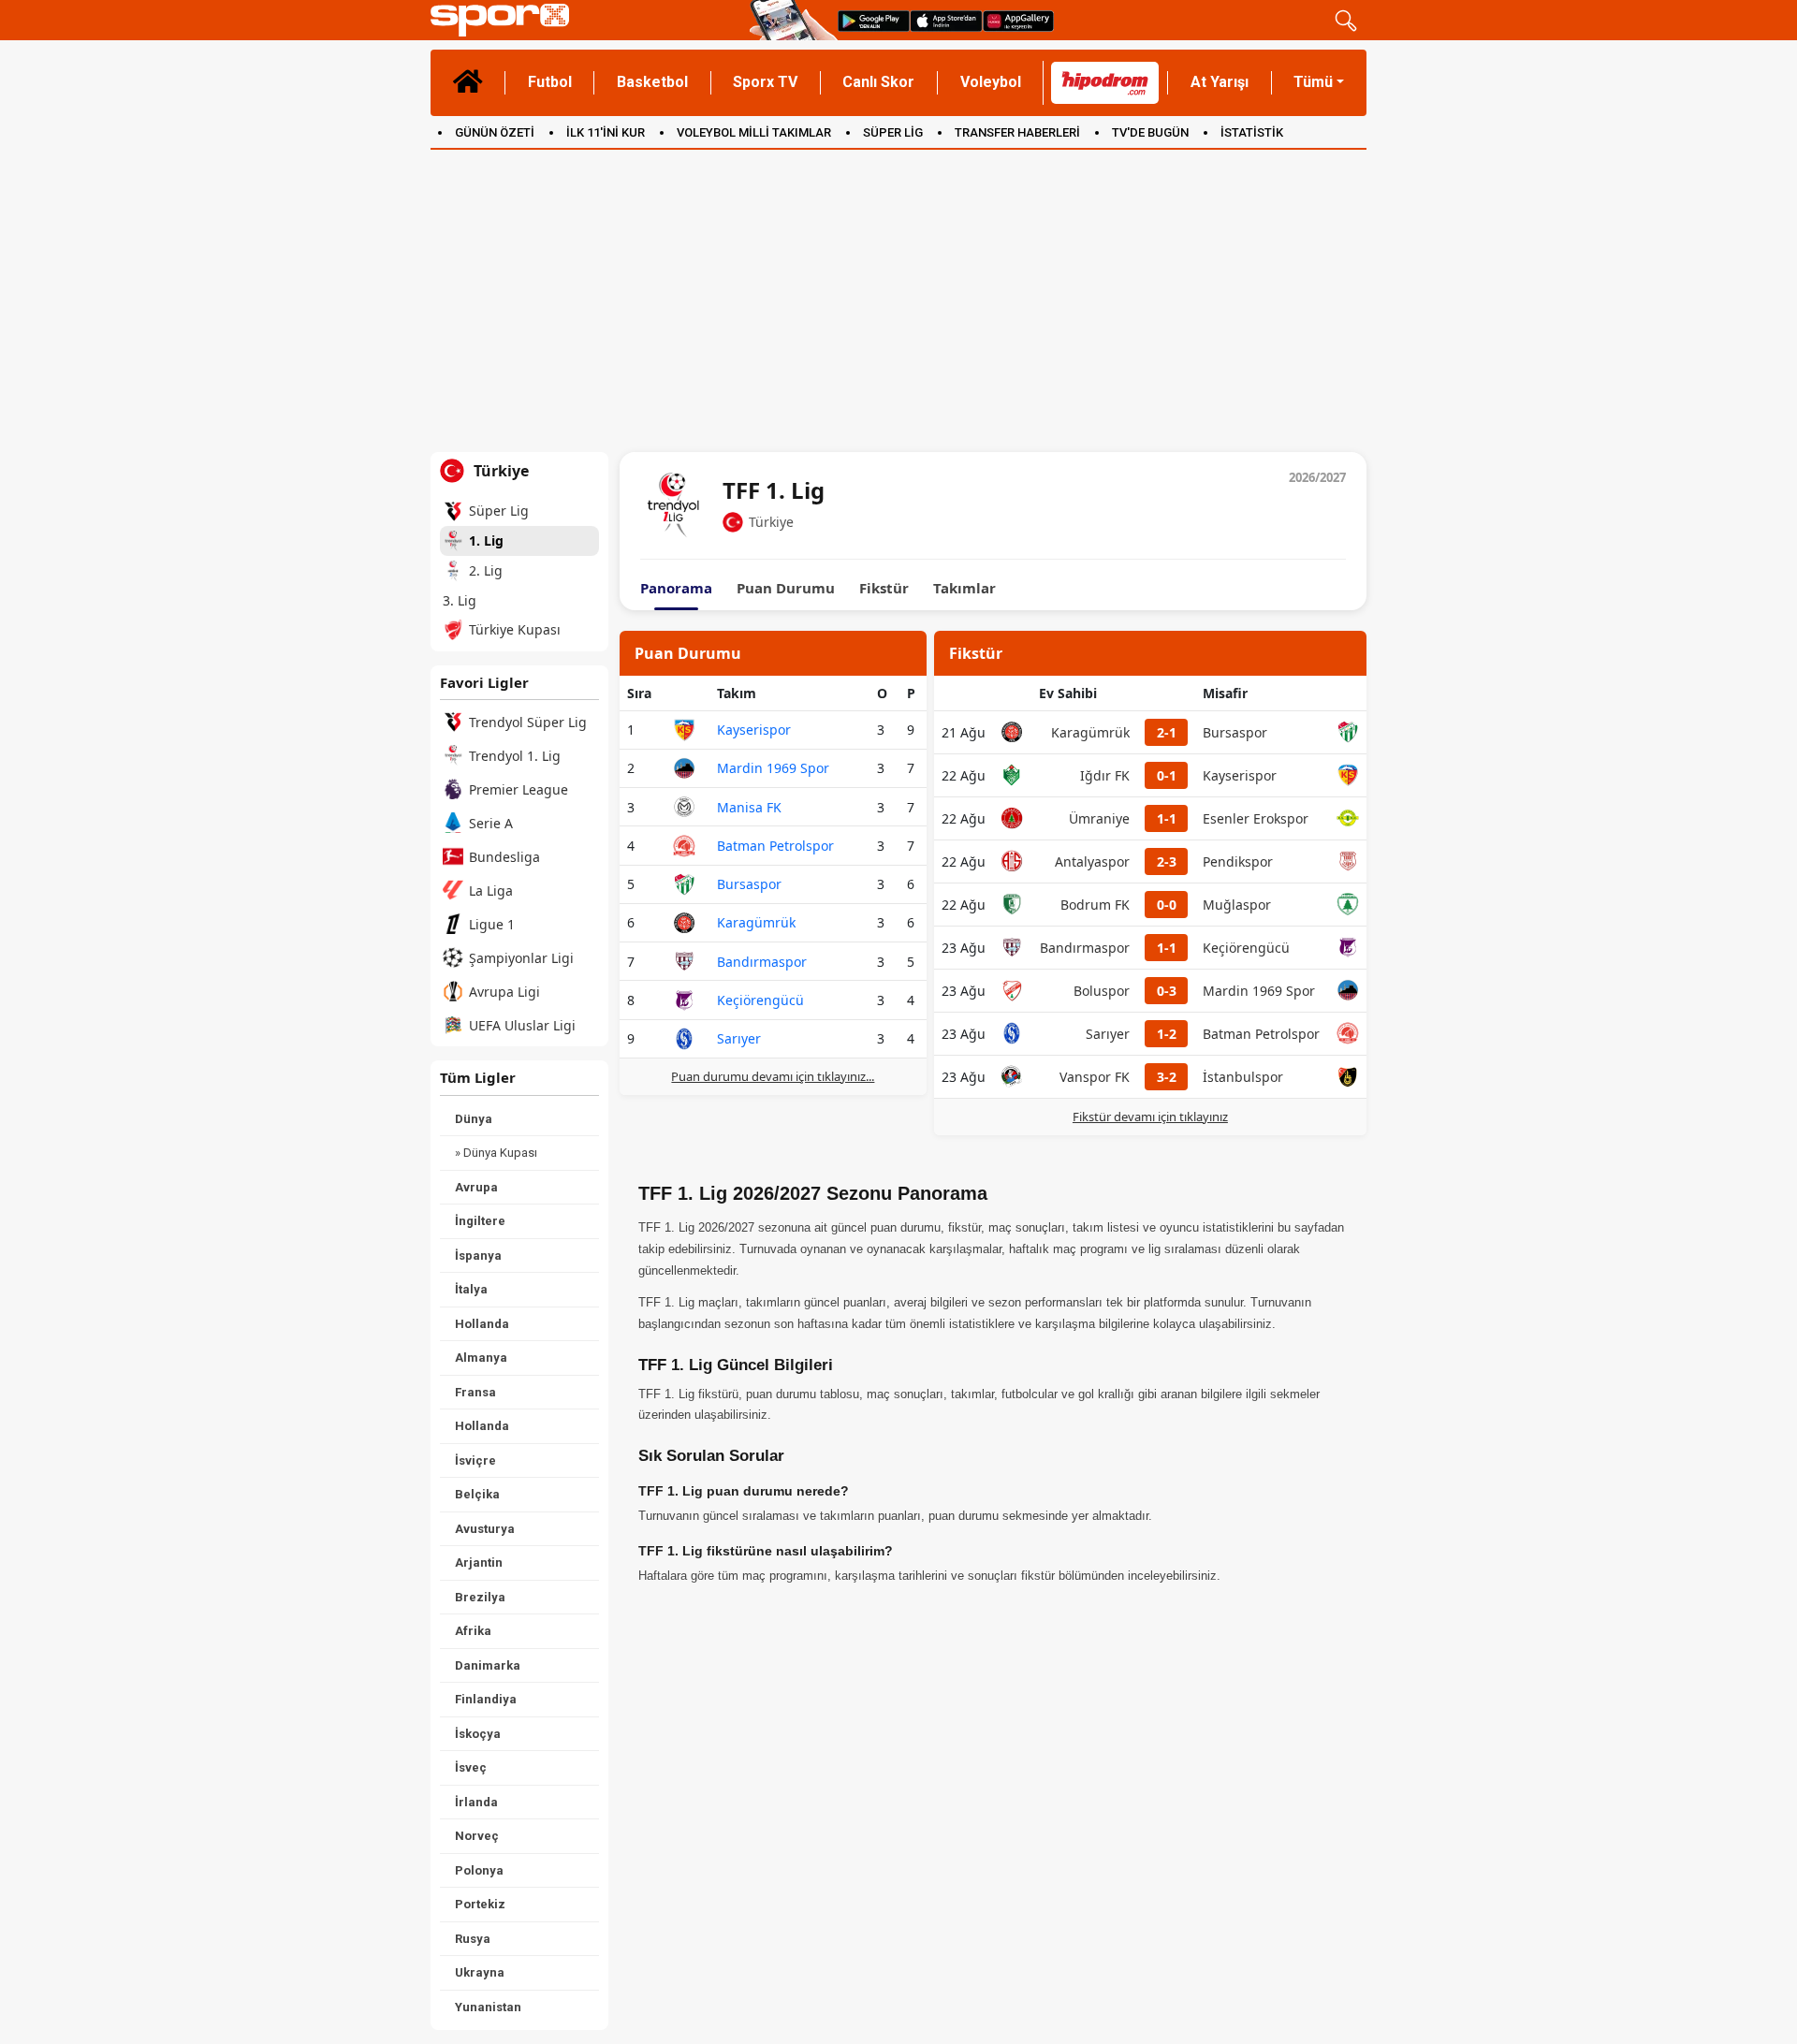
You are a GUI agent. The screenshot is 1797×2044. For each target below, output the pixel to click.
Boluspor (1102, 991)
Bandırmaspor (762, 962)
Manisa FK (749, 807)
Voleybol (991, 82)
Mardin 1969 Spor (773, 768)
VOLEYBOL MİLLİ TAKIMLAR (754, 132)
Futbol (550, 82)
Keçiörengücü (760, 1000)
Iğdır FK (1105, 775)
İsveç (471, 1767)
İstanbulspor (1243, 1077)
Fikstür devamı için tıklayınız (1150, 1117)
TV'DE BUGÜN (1150, 132)
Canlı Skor (878, 82)
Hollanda (482, 1324)
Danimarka (488, 1665)
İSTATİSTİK (1252, 132)
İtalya (471, 1289)
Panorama (676, 588)
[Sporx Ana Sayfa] (586, 20)
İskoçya (478, 1734)
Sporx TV (765, 82)
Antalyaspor (1092, 861)
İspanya (478, 1256)
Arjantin (479, 1562)
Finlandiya (486, 1699)
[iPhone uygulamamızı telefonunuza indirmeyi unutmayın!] (946, 20)
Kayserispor (754, 730)
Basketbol (652, 82)
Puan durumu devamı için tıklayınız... (773, 1076)
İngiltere (480, 1221)
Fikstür (884, 588)
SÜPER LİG (893, 132)
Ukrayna (480, 1972)
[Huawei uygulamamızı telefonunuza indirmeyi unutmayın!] (1018, 20)
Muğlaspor (1237, 905)
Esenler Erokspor (1256, 818)
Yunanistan (488, 2007)
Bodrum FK (1095, 905)
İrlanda (476, 1802)
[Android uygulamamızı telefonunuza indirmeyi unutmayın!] (874, 20)
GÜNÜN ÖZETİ (495, 132)
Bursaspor (749, 884)
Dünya (474, 1119)
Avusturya (485, 1529)
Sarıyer (739, 1038)
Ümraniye (1099, 818)
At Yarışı (1220, 82)
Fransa (475, 1392)
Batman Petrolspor (775, 846)
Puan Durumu (786, 588)
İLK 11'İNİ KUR (606, 132)
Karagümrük (756, 922)
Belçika (477, 1494)
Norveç (477, 1836)
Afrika (473, 1631)
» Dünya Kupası (496, 1153)
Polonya (479, 1870)
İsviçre (475, 1460)
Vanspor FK (1095, 1077)
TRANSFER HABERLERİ (1017, 132)
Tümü (1313, 82)
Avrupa (476, 1187)
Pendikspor (1238, 861)
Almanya (481, 1358)
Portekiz (480, 1904)
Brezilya (480, 1597)
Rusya (473, 1939)
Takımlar (964, 588)
